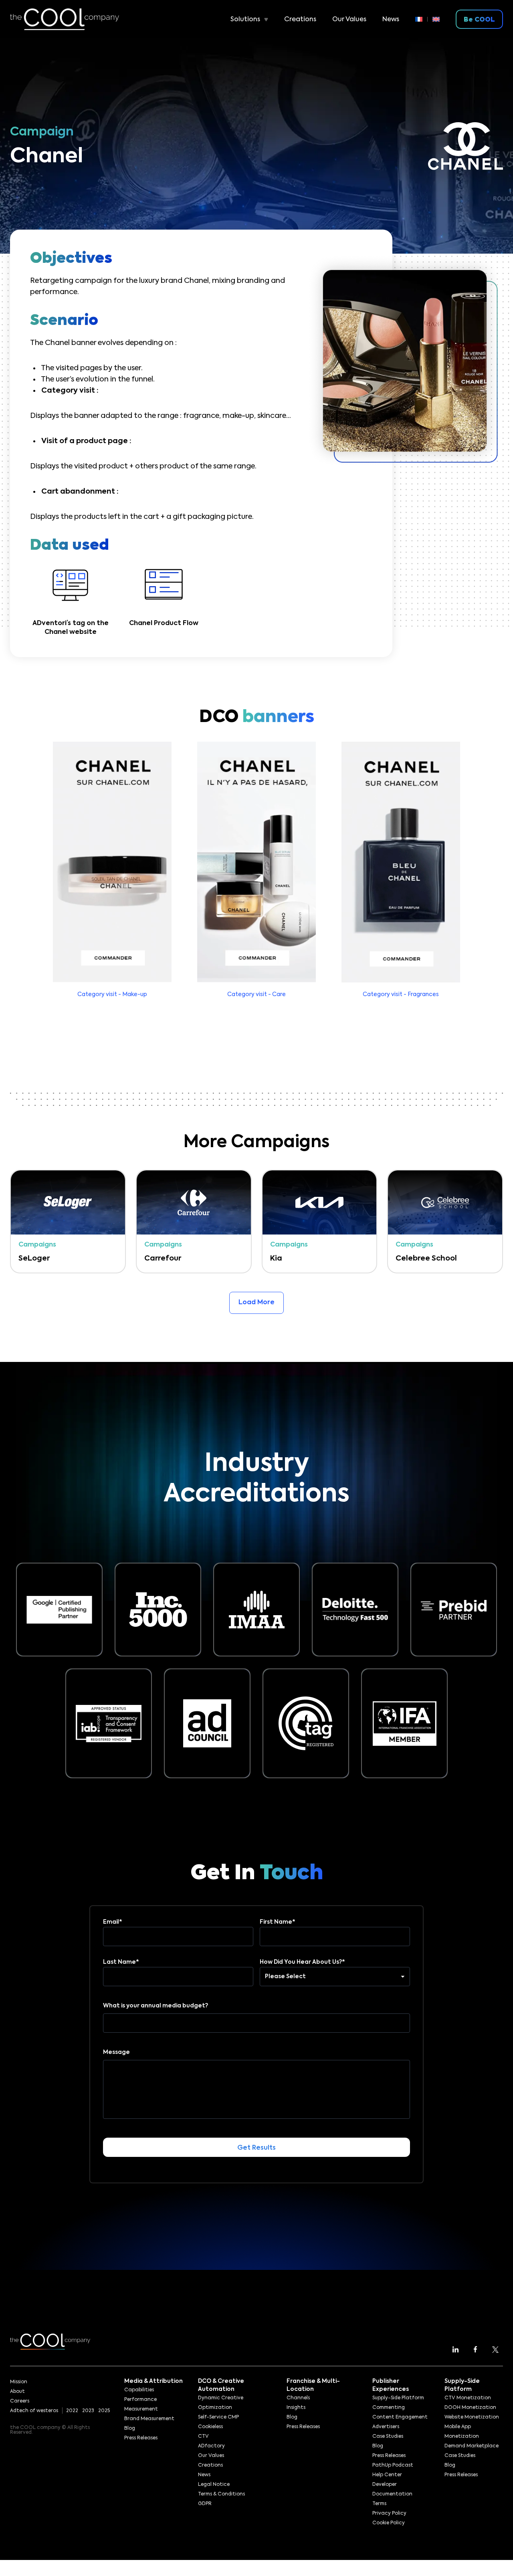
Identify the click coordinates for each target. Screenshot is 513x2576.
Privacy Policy (389, 2513)
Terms (379, 2504)
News (391, 20)
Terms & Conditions (221, 2494)
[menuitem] (421, 19)
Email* (113, 1922)
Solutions (245, 20)
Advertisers (386, 2427)
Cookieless (210, 2427)
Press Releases (141, 2438)
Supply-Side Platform (398, 2398)
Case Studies (388, 2437)
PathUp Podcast (393, 2465)
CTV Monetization (468, 2398)
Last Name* (121, 1962)
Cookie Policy (389, 2523)
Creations (300, 20)
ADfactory (211, 2446)
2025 (104, 2411)
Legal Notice (214, 2485)
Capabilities (139, 2390)
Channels (298, 2398)
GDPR (205, 2504)
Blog (130, 2429)
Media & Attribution (153, 2381)
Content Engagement (400, 2417)
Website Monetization (472, 2417)
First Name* (278, 1922)
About (17, 2392)
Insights (296, 2408)
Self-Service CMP (218, 2417)
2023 (88, 2411)
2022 (72, 2411)
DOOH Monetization (470, 2408)
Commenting (389, 2408)
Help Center (387, 2475)
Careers (20, 2401)
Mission (19, 2382)
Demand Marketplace (472, 2446)
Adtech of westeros (34, 2411)
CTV (203, 2437)
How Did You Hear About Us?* (302, 1962)
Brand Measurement (149, 2419)
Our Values (349, 20)
